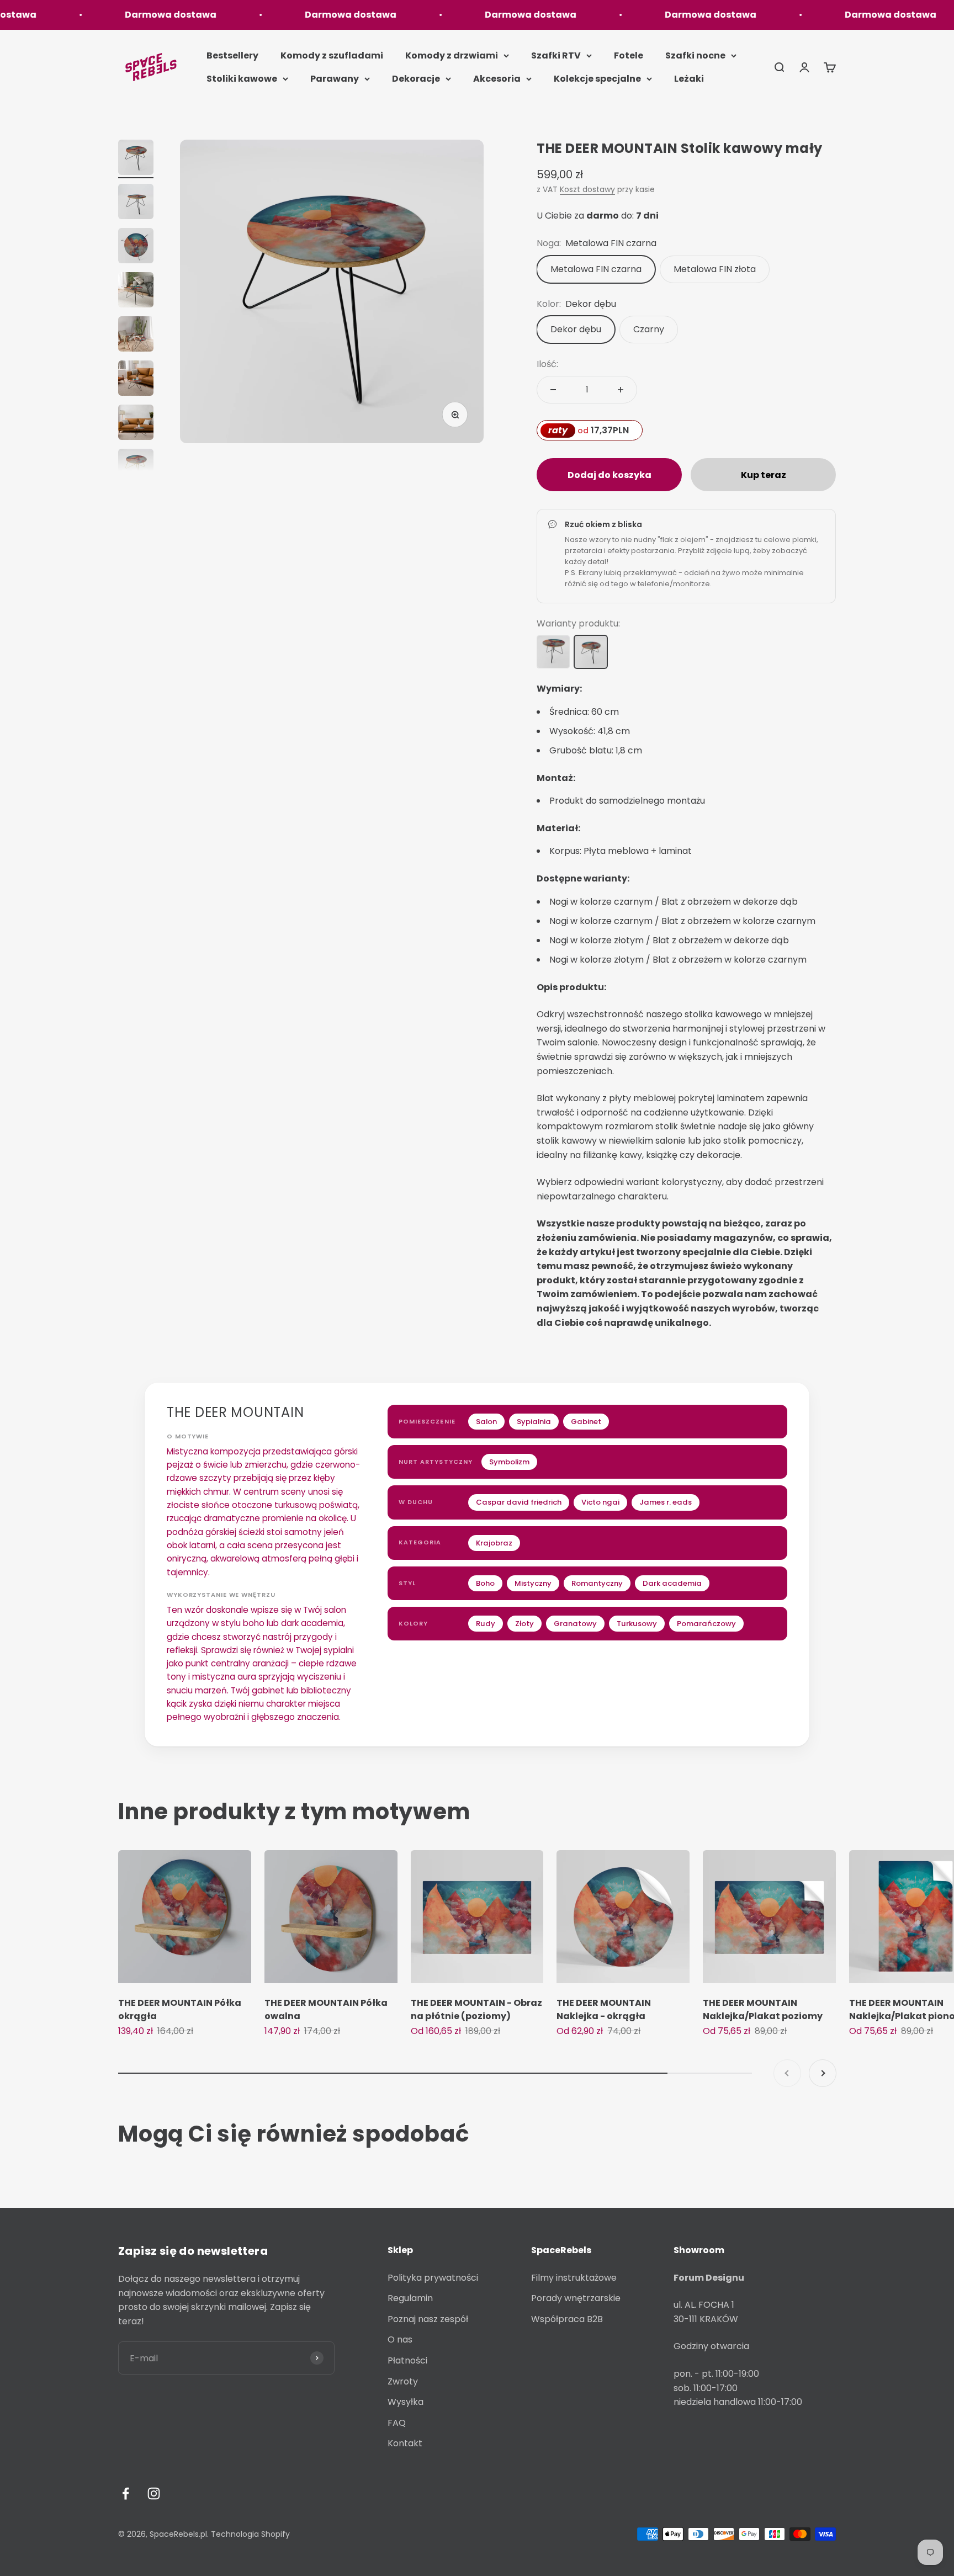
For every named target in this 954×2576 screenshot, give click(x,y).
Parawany (335, 79)
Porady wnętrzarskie (576, 2298)
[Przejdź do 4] (136, 291)
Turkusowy (637, 1624)
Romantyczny (597, 1583)
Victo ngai (600, 1502)
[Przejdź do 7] (136, 424)
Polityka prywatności (433, 2278)
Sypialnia (534, 1422)
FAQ (397, 2423)
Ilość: (547, 364)
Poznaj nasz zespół (428, 2319)
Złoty (524, 1624)
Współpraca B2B (567, 2319)
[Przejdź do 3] (136, 247)
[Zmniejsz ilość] (553, 390)
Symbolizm (509, 1462)
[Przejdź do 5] (136, 336)
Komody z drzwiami (452, 55)
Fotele (629, 55)
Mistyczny (533, 1583)
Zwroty (403, 2381)
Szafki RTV (556, 55)
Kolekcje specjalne (597, 79)
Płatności (407, 2360)
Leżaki (689, 79)
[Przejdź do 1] (136, 159)
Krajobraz (494, 1543)
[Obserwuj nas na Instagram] (154, 2493)
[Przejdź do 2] (136, 203)
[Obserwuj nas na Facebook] (126, 2493)
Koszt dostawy (587, 189)
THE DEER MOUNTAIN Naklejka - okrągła (604, 2009)
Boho (485, 1583)
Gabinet (586, 1422)
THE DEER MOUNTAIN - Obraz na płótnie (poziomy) (476, 2009)
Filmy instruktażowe (574, 2278)
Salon (486, 1422)
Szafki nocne (695, 55)
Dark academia (672, 1583)
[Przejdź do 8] (136, 468)
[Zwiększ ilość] (621, 390)
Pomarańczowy (706, 1624)
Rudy (486, 1624)
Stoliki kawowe (242, 79)
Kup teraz (764, 475)
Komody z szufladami (332, 55)
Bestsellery (232, 55)
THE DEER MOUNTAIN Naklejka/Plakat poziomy (763, 2009)
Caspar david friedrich (519, 1502)
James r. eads (666, 1502)
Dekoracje (416, 79)
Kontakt (405, 2443)
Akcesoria (497, 79)
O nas (400, 2339)
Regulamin (410, 2298)
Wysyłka (406, 2402)
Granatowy (575, 1624)
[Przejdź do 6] (136, 380)
